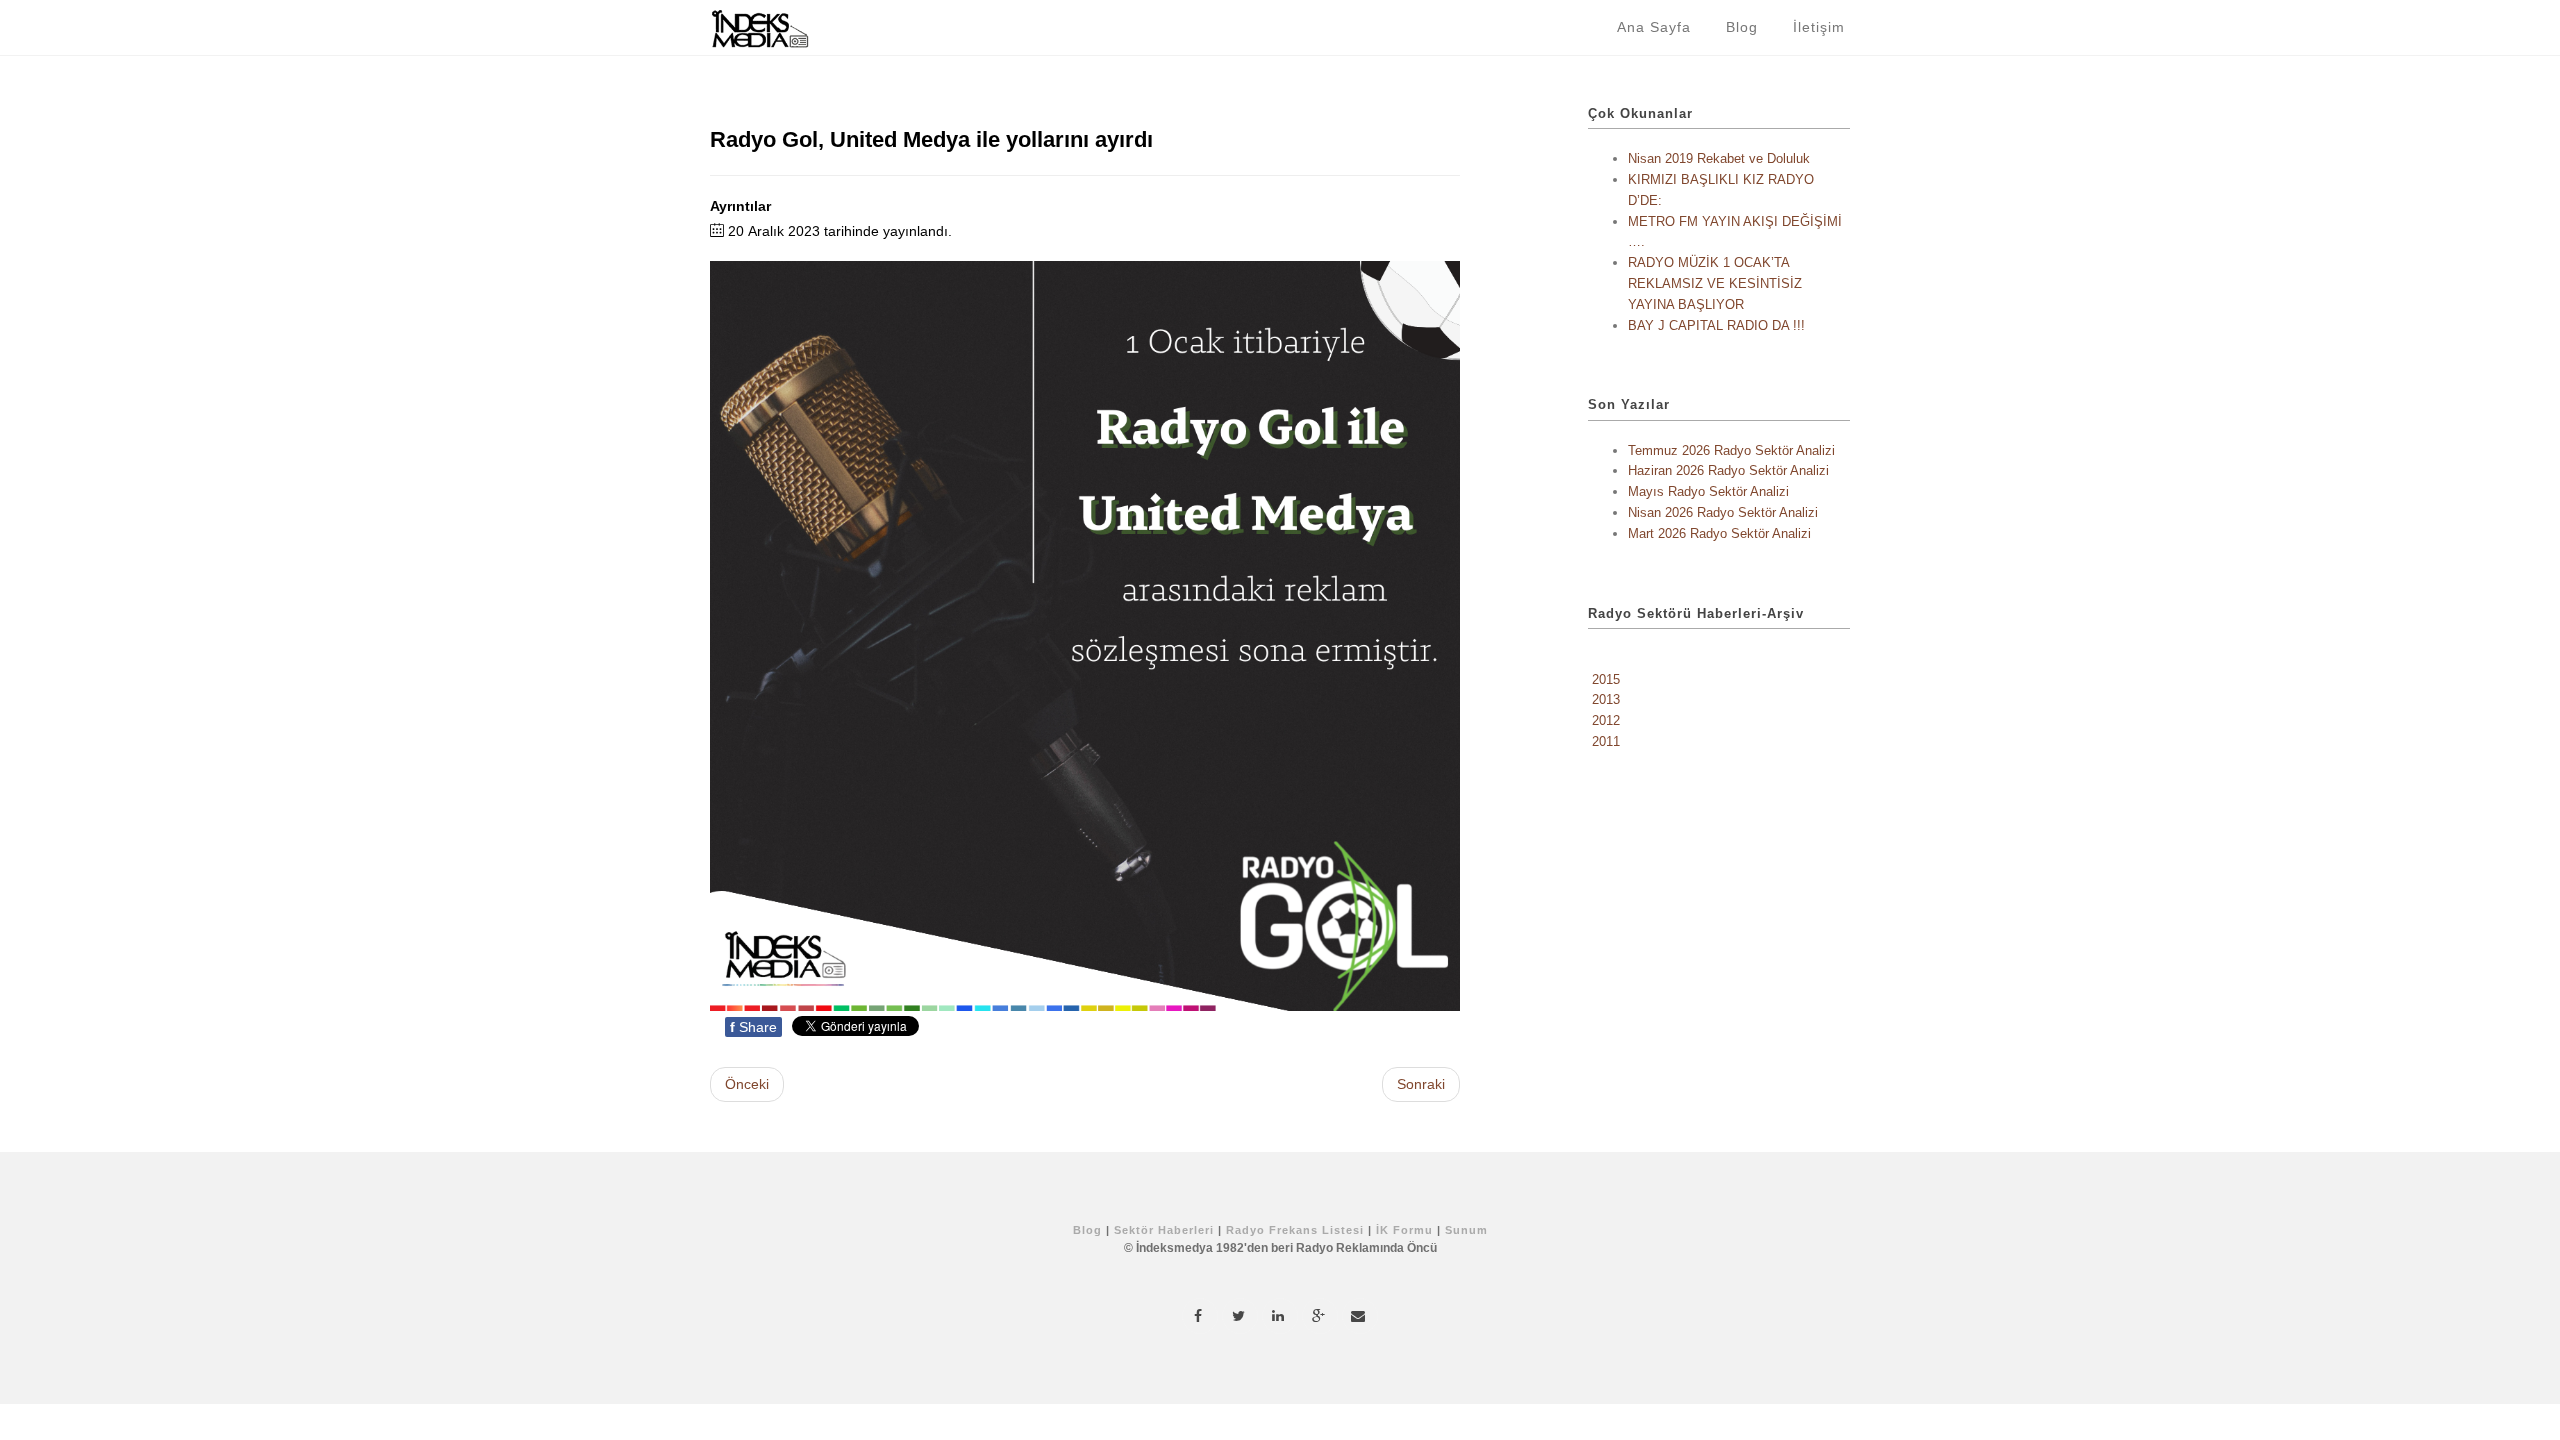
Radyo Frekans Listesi (1295, 1230)
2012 (1606, 720)
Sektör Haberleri (1164, 1230)
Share (753, 1027)
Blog (1744, 27)
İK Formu (1404, 1230)
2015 (1606, 679)
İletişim (1821, 27)
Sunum (1466, 1230)
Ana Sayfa (1656, 27)
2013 (1606, 699)
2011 (1606, 741)
